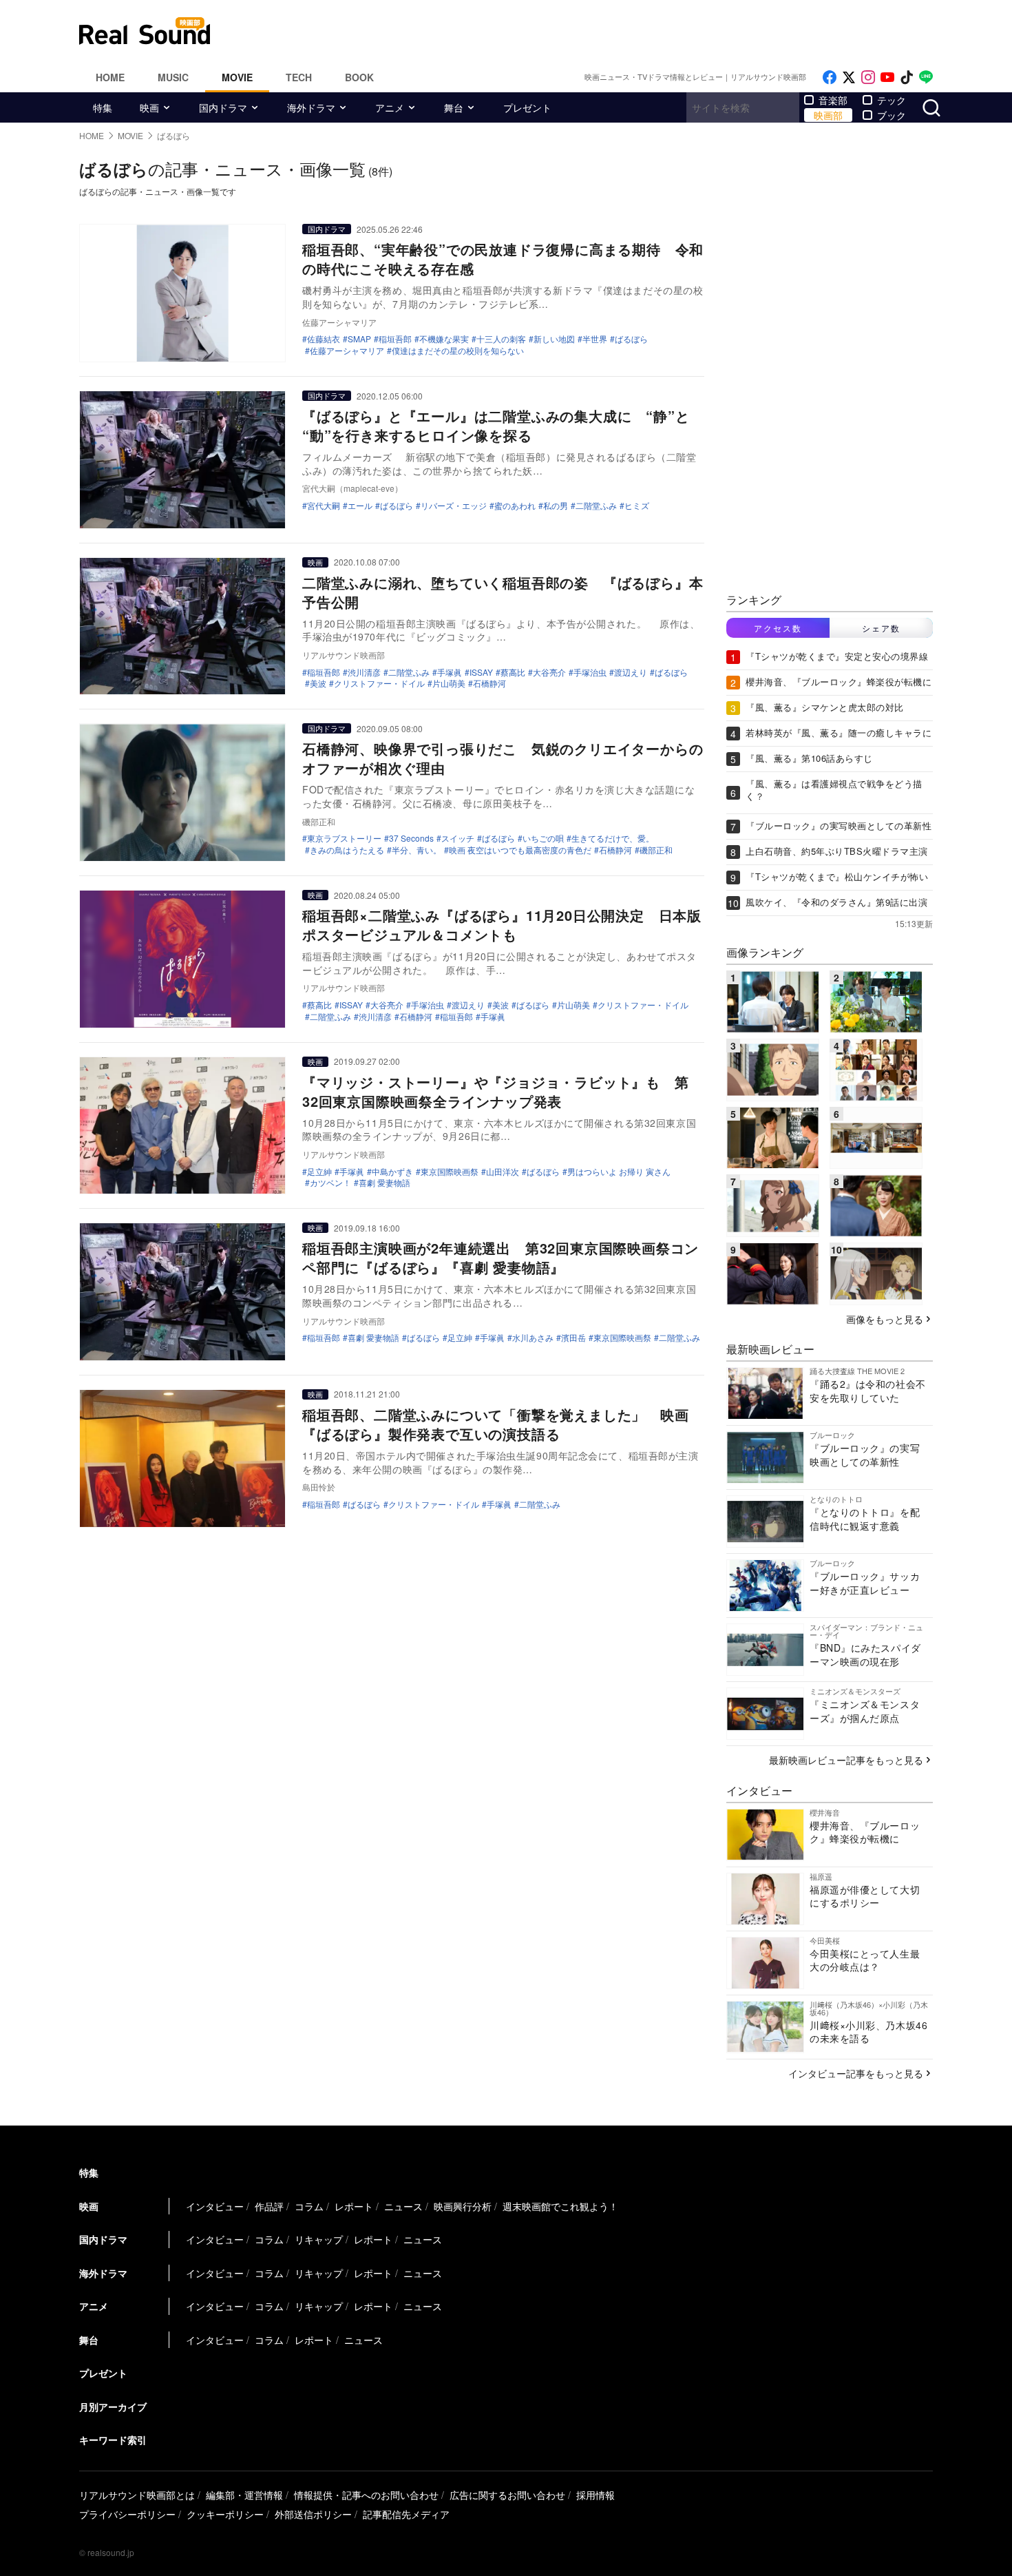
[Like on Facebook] (830, 77)
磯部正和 (656, 850)
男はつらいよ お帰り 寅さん (619, 1172)
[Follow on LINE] (926, 77)
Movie (237, 77)
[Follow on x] (849, 77)
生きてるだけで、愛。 (613, 838)
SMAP (359, 339)
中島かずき (392, 1172)
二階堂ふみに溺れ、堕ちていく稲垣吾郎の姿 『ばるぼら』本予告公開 (503, 592)
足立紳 (319, 1172)
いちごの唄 (543, 838)
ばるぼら (631, 339)
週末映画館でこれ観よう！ (560, 2206)
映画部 (828, 115)
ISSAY (481, 672)
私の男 (556, 506)
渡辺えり (631, 672)
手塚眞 (450, 672)
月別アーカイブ (113, 2407)
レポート (354, 2206)
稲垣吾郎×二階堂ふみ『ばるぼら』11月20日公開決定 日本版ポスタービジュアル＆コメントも (502, 925)
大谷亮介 (549, 672)
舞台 (454, 107)
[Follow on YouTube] (887, 77)
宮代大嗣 (324, 506)
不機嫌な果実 (444, 339)
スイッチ (458, 838)
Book (359, 77)
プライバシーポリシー (127, 2514)
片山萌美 (449, 683)
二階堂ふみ (596, 506)
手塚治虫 (590, 672)
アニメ (390, 107)
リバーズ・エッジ (454, 506)
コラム (309, 2206)
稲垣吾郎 (395, 339)
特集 (103, 107)
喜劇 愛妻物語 (384, 1183)
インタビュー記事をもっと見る (856, 2073)
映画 (149, 107)
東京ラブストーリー (344, 838)
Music (173, 77)
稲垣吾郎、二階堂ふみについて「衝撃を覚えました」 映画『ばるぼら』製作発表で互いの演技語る (496, 1424)
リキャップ (319, 2239)
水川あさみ (533, 1338)
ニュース (403, 2206)
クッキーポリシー (225, 2514)
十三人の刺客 (501, 339)
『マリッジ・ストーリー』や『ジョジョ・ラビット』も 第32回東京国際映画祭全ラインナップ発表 (496, 1091)
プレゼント (527, 107)
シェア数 (881, 628)
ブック (892, 115)
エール (360, 506)
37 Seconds (411, 838)
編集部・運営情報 (244, 2495)
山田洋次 (503, 1172)
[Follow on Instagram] (868, 77)
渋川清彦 (364, 672)
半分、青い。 (417, 850)
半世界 (595, 339)
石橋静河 (489, 683)
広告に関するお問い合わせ (507, 2495)
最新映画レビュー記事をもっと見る (846, 1760)
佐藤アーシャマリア (347, 351)
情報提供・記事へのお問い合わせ (366, 2495)
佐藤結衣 (324, 339)
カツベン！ (330, 1183)
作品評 (269, 2206)
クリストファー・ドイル (379, 683)
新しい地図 (554, 339)
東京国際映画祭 (450, 1172)
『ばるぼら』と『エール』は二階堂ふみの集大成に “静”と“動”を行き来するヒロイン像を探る (496, 425)
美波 (318, 683)
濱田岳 (573, 1338)
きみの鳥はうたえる (347, 850)
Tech (299, 77)
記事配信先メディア (406, 2514)
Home (110, 77)
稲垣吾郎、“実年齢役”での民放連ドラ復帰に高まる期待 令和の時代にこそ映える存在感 (503, 259)
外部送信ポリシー (313, 2514)
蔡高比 (513, 672)
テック (892, 100)
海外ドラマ (311, 107)
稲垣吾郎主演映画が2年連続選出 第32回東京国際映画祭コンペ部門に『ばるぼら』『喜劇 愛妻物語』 (500, 1257)
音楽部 (833, 100)
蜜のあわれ (515, 506)
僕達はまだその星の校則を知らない (458, 351)
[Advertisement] (599, 31)
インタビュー (215, 2206)
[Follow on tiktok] (907, 77)
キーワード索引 (113, 2440)
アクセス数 (778, 628)
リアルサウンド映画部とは (137, 2495)
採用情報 (595, 2495)
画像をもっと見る (885, 1319)
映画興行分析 (463, 2206)
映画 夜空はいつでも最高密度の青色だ (520, 850)
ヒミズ (637, 506)
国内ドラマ (223, 107)
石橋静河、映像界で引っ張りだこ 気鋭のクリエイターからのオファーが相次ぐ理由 (503, 758)
